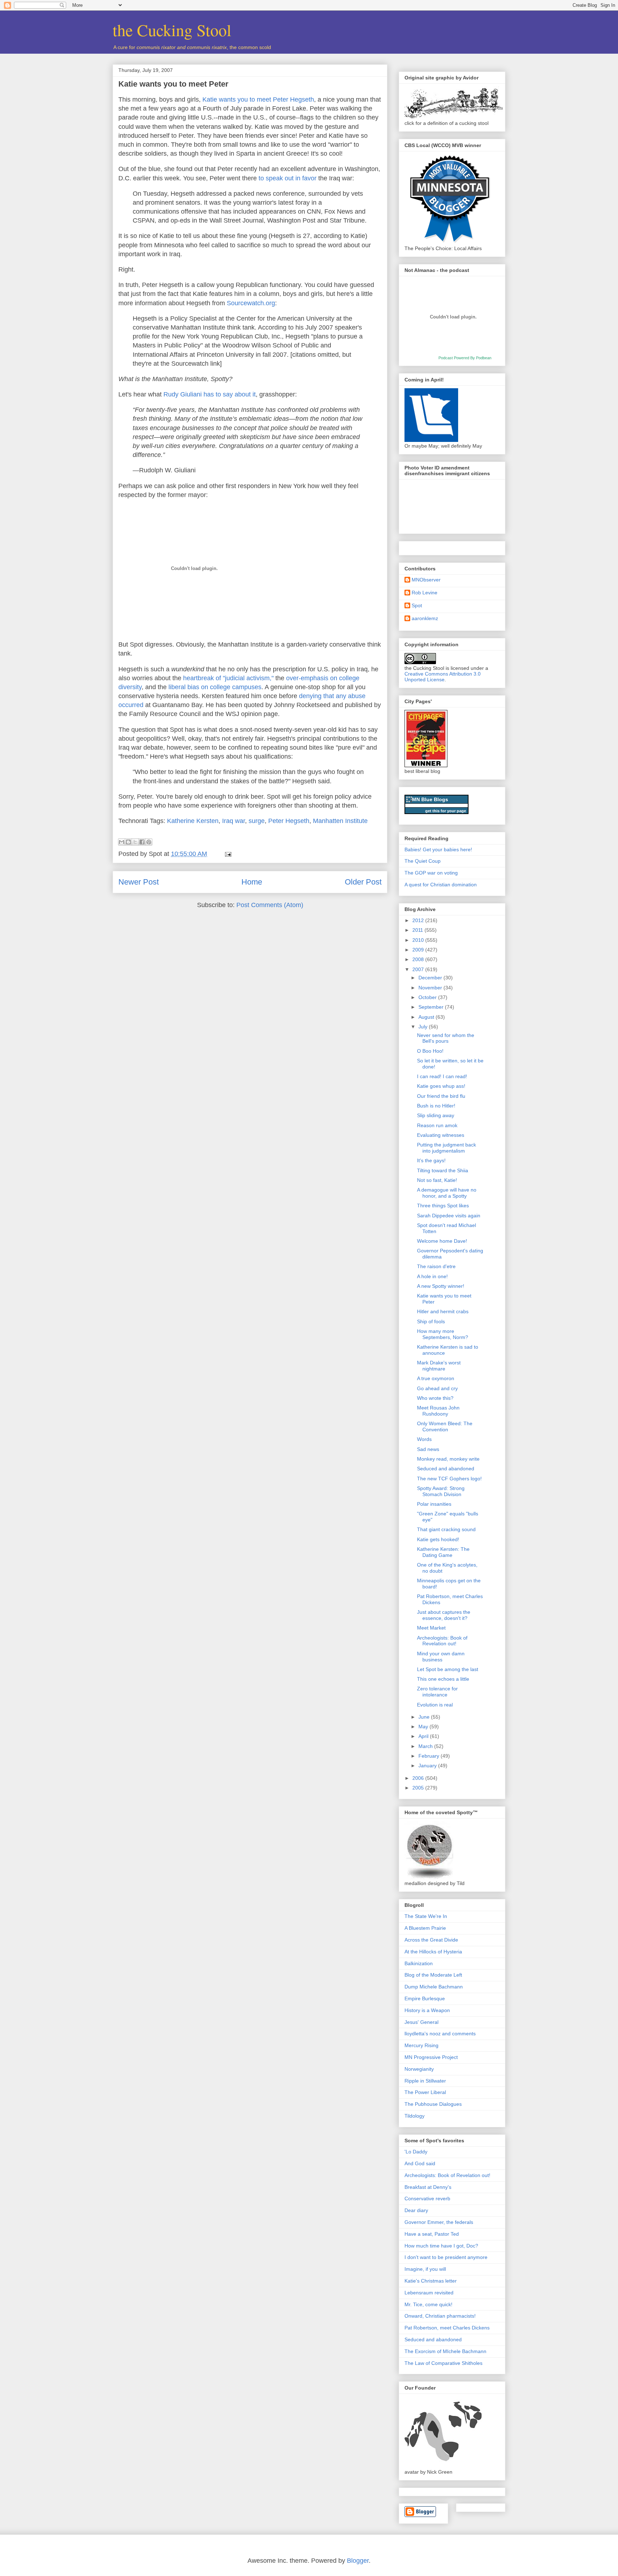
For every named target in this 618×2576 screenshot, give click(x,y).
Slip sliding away (436, 1115)
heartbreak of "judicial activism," (228, 678)
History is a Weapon (427, 2010)
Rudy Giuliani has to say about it (210, 394)
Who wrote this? (435, 1398)
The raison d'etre (436, 1266)
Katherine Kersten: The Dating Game (443, 1552)
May (424, 1727)
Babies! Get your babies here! (438, 849)
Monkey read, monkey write (448, 1459)
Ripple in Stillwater (425, 2081)
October (428, 997)
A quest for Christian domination (441, 885)
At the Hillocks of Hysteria (433, 1952)
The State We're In (426, 1916)
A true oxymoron (436, 1378)
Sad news (428, 1449)
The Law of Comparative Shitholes (443, 2363)
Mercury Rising (421, 2045)
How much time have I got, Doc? (441, 2246)
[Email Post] (227, 854)
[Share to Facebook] (142, 842)
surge (257, 821)
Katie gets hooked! (438, 1539)
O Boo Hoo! (430, 1051)
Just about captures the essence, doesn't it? (444, 1615)
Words (424, 1439)
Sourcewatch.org (251, 303)
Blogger (358, 2561)
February (430, 1756)
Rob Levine (425, 593)
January (428, 1766)
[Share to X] (135, 842)
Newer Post (139, 882)
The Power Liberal (425, 2092)
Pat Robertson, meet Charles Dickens (447, 2328)
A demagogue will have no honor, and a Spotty (447, 1193)
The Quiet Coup (423, 861)
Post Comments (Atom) (270, 905)
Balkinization (419, 1963)
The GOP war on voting (431, 873)
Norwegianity (419, 2069)
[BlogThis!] (128, 842)
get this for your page (446, 811)
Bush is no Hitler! (436, 1106)
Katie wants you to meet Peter (173, 84)
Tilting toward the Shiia (443, 1170)
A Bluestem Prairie (425, 1928)
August (427, 1017)
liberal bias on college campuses (215, 687)
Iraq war (234, 821)
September (432, 1007)
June (425, 1717)
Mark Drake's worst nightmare (439, 1366)
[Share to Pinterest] (149, 842)
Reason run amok (437, 1125)
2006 (419, 1778)
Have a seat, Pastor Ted (432, 2234)
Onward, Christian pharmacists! (440, 2316)
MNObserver (426, 580)
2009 (419, 950)
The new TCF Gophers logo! (449, 1479)
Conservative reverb (427, 2198)
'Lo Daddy (416, 2152)
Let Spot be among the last (448, 1669)
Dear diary (416, 2210)
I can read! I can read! (442, 1076)
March (426, 1746)
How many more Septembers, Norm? (443, 1334)
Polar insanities (434, 1504)
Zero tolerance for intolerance (437, 1692)
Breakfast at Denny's (428, 2187)
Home (252, 882)
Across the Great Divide (431, 1940)
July (424, 1027)
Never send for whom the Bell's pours (446, 1038)
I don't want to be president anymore (446, 2257)
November (431, 988)
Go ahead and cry (437, 1388)
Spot (417, 605)
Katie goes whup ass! (441, 1086)
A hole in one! (432, 1276)
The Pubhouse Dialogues (433, 2104)
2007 (419, 969)
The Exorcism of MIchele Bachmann (445, 2351)
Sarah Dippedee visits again (449, 1216)
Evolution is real (435, 1705)
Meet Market (431, 1628)
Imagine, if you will (425, 2269)
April (424, 1736)
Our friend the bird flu (441, 1096)
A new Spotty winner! (441, 1286)
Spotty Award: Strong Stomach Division (441, 1491)
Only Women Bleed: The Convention (445, 1426)
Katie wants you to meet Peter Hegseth (258, 99)
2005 (419, 1788)
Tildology (415, 2116)
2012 (419, 920)
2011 (418, 930)
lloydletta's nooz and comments (440, 2034)
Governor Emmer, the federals (439, 2222)
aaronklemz (425, 618)
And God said (420, 2163)
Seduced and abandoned (446, 1469)
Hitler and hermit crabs (443, 1311)
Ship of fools (431, 1321)
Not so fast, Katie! (437, 1180)
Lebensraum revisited (429, 2293)
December (431, 978)
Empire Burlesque (425, 1998)
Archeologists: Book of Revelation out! (442, 1641)
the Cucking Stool (172, 30)
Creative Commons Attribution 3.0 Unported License (443, 677)
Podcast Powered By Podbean (465, 358)
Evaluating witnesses (441, 1135)
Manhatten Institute (340, 821)
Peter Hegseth (289, 821)
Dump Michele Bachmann (434, 1987)
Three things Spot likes (443, 1206)
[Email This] (122, 842)
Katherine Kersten (193, 821)
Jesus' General (421, 2022)
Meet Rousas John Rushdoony (438, 1411)
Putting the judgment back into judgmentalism (447, 1148)
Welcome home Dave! (442, 1241)
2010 (419, 940)
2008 (419, 959)
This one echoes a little (443, 1679)
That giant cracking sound (446, 1529)
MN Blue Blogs (430, 799)
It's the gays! (431, 1160)
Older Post (363, 882)
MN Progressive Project (431, 2057)
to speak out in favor (288, 178)
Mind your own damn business (441, 1657)
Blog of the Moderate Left (433, 1975)
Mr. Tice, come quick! (428, 2304)
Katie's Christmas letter (431, 2281)
